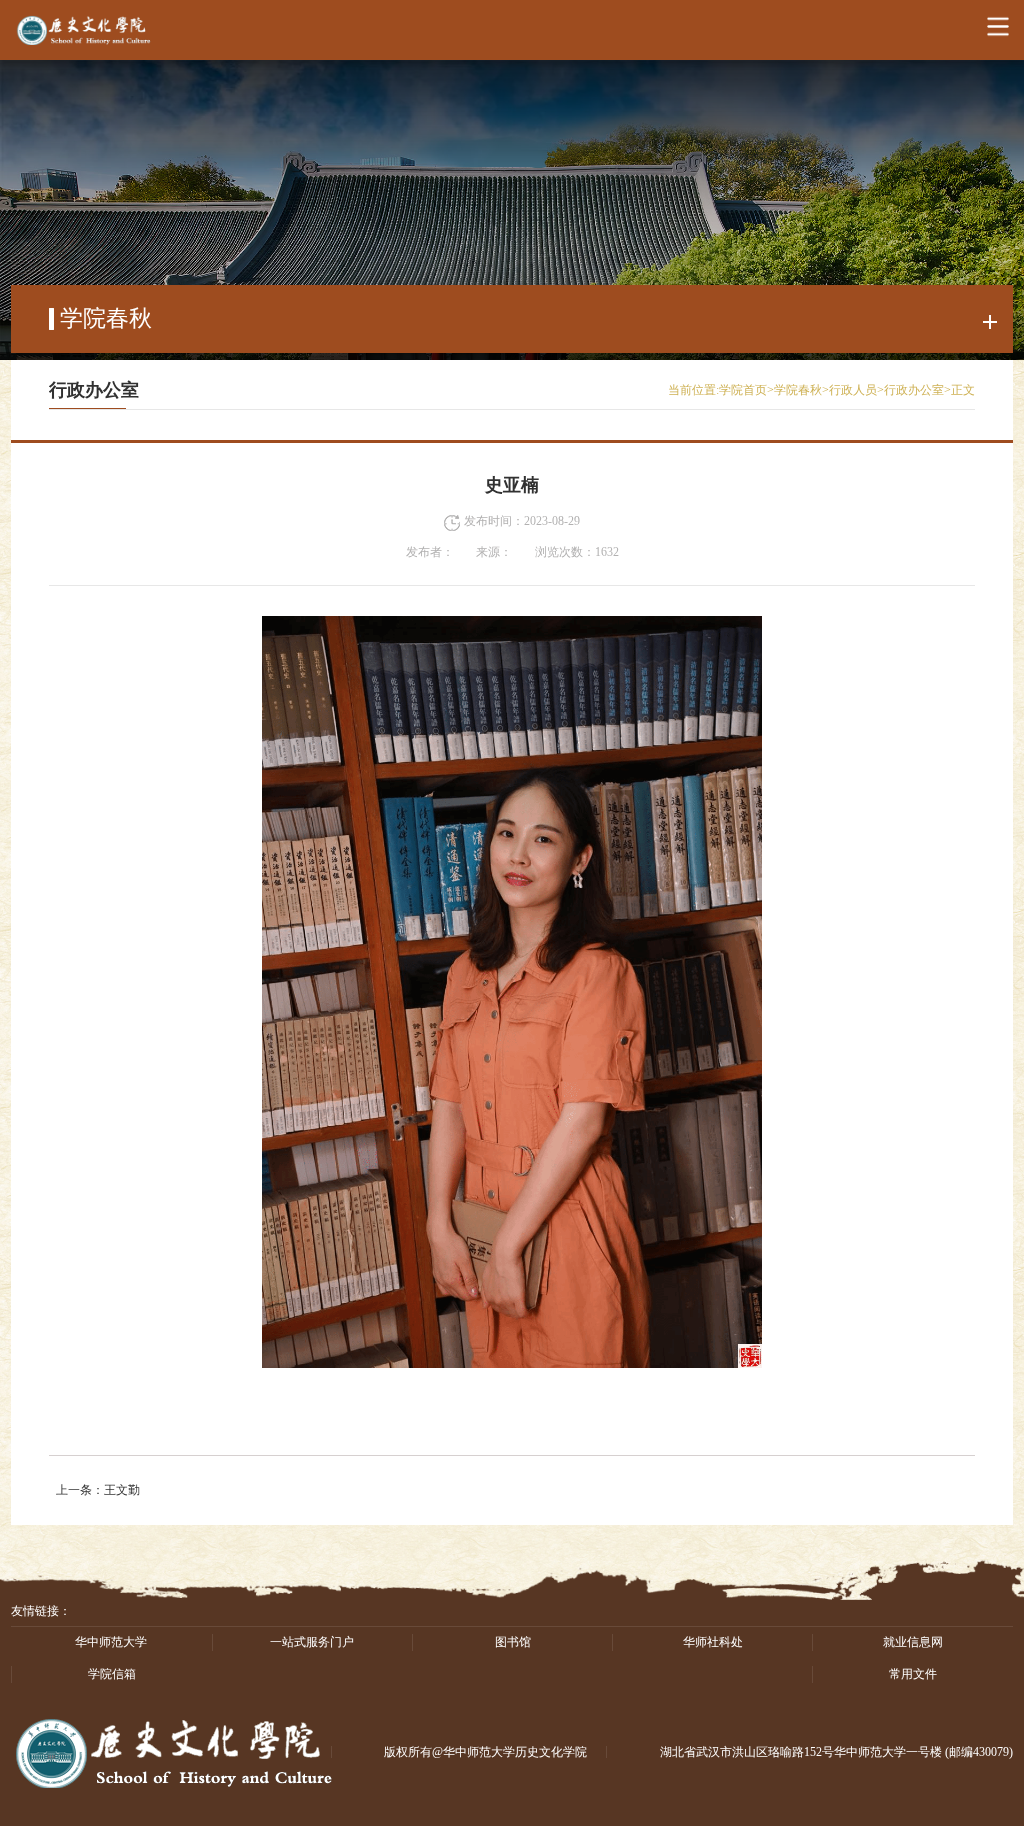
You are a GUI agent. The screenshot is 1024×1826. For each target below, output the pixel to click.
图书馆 (513, 1642)
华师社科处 (713, 1642)
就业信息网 (913, 1642)
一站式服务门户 (312, 1642)
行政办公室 (914, 390)
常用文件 (913, 1674)
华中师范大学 (111, 1642)
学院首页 (743, 390)
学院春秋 (798, 390)
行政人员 (853, 390)
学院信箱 (112, 1674)
